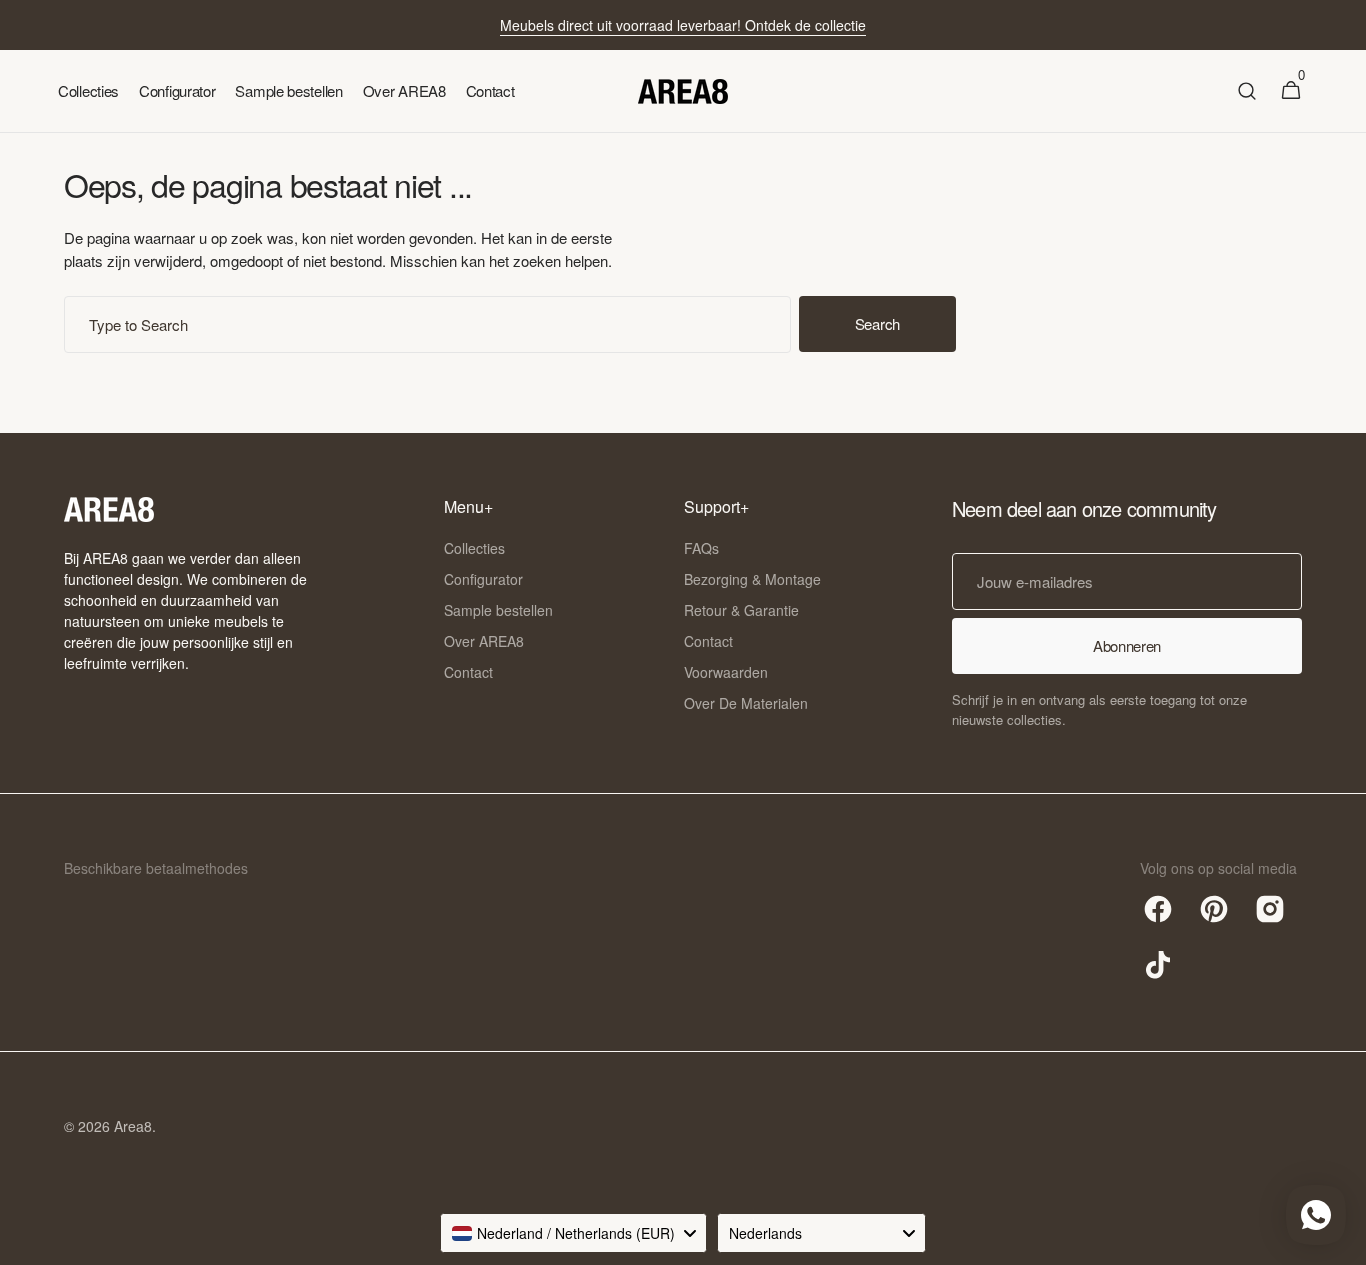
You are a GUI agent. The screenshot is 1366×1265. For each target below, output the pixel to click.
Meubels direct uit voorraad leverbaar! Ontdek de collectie (683, 25)
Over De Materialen (746, 703)
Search (877, 323)
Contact (468, 672)
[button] (1247, 91)
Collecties (474, 548)
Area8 (133, 1126)
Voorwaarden (726, 672)
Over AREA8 (484, 641)
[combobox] (427, 324)
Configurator (483, 579)
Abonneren (1127, 645)
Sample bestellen (498, 610)
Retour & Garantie (741, 610)
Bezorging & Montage (752, 579)
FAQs (701, 548)
